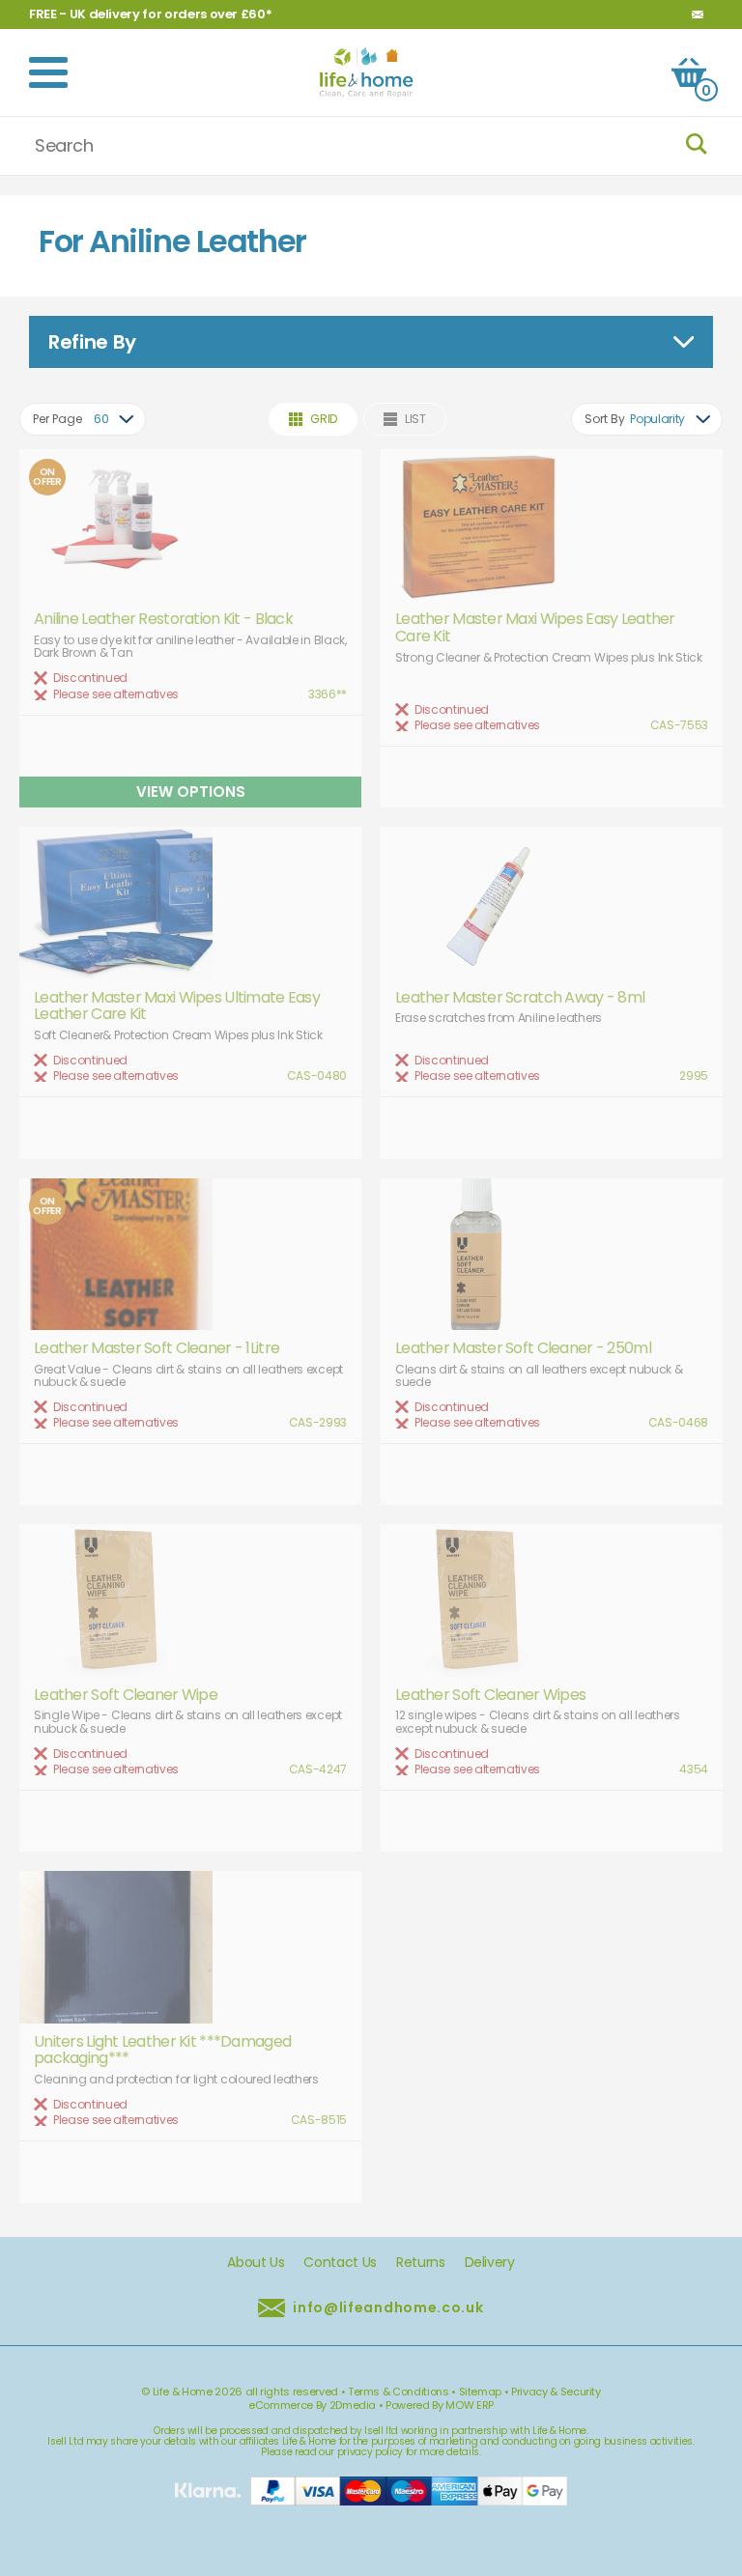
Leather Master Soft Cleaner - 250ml (523, 1348)
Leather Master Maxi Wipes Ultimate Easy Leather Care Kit (177, 1006)
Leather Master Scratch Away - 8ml (520, 998)
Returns (421, 2263)
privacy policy (370, 2452)
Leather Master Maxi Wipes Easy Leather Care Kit (535, 627)
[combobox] (83, 419)
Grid (324, 419)
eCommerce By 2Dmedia (312, 2405)
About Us (256, 2263)
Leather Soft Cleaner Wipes (490, 1695)
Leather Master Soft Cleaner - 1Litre (157, 1348)
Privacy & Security (556, 2392)
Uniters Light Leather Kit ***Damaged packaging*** (162, 2050)
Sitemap (481, 2392)
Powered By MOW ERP (440, 2405)
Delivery (490, 2263)
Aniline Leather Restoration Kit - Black (163, 619)
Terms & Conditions (399, 2392)
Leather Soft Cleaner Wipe (126, 1695)
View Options (191, 792)
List (415, 419)
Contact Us (340, 2263)
